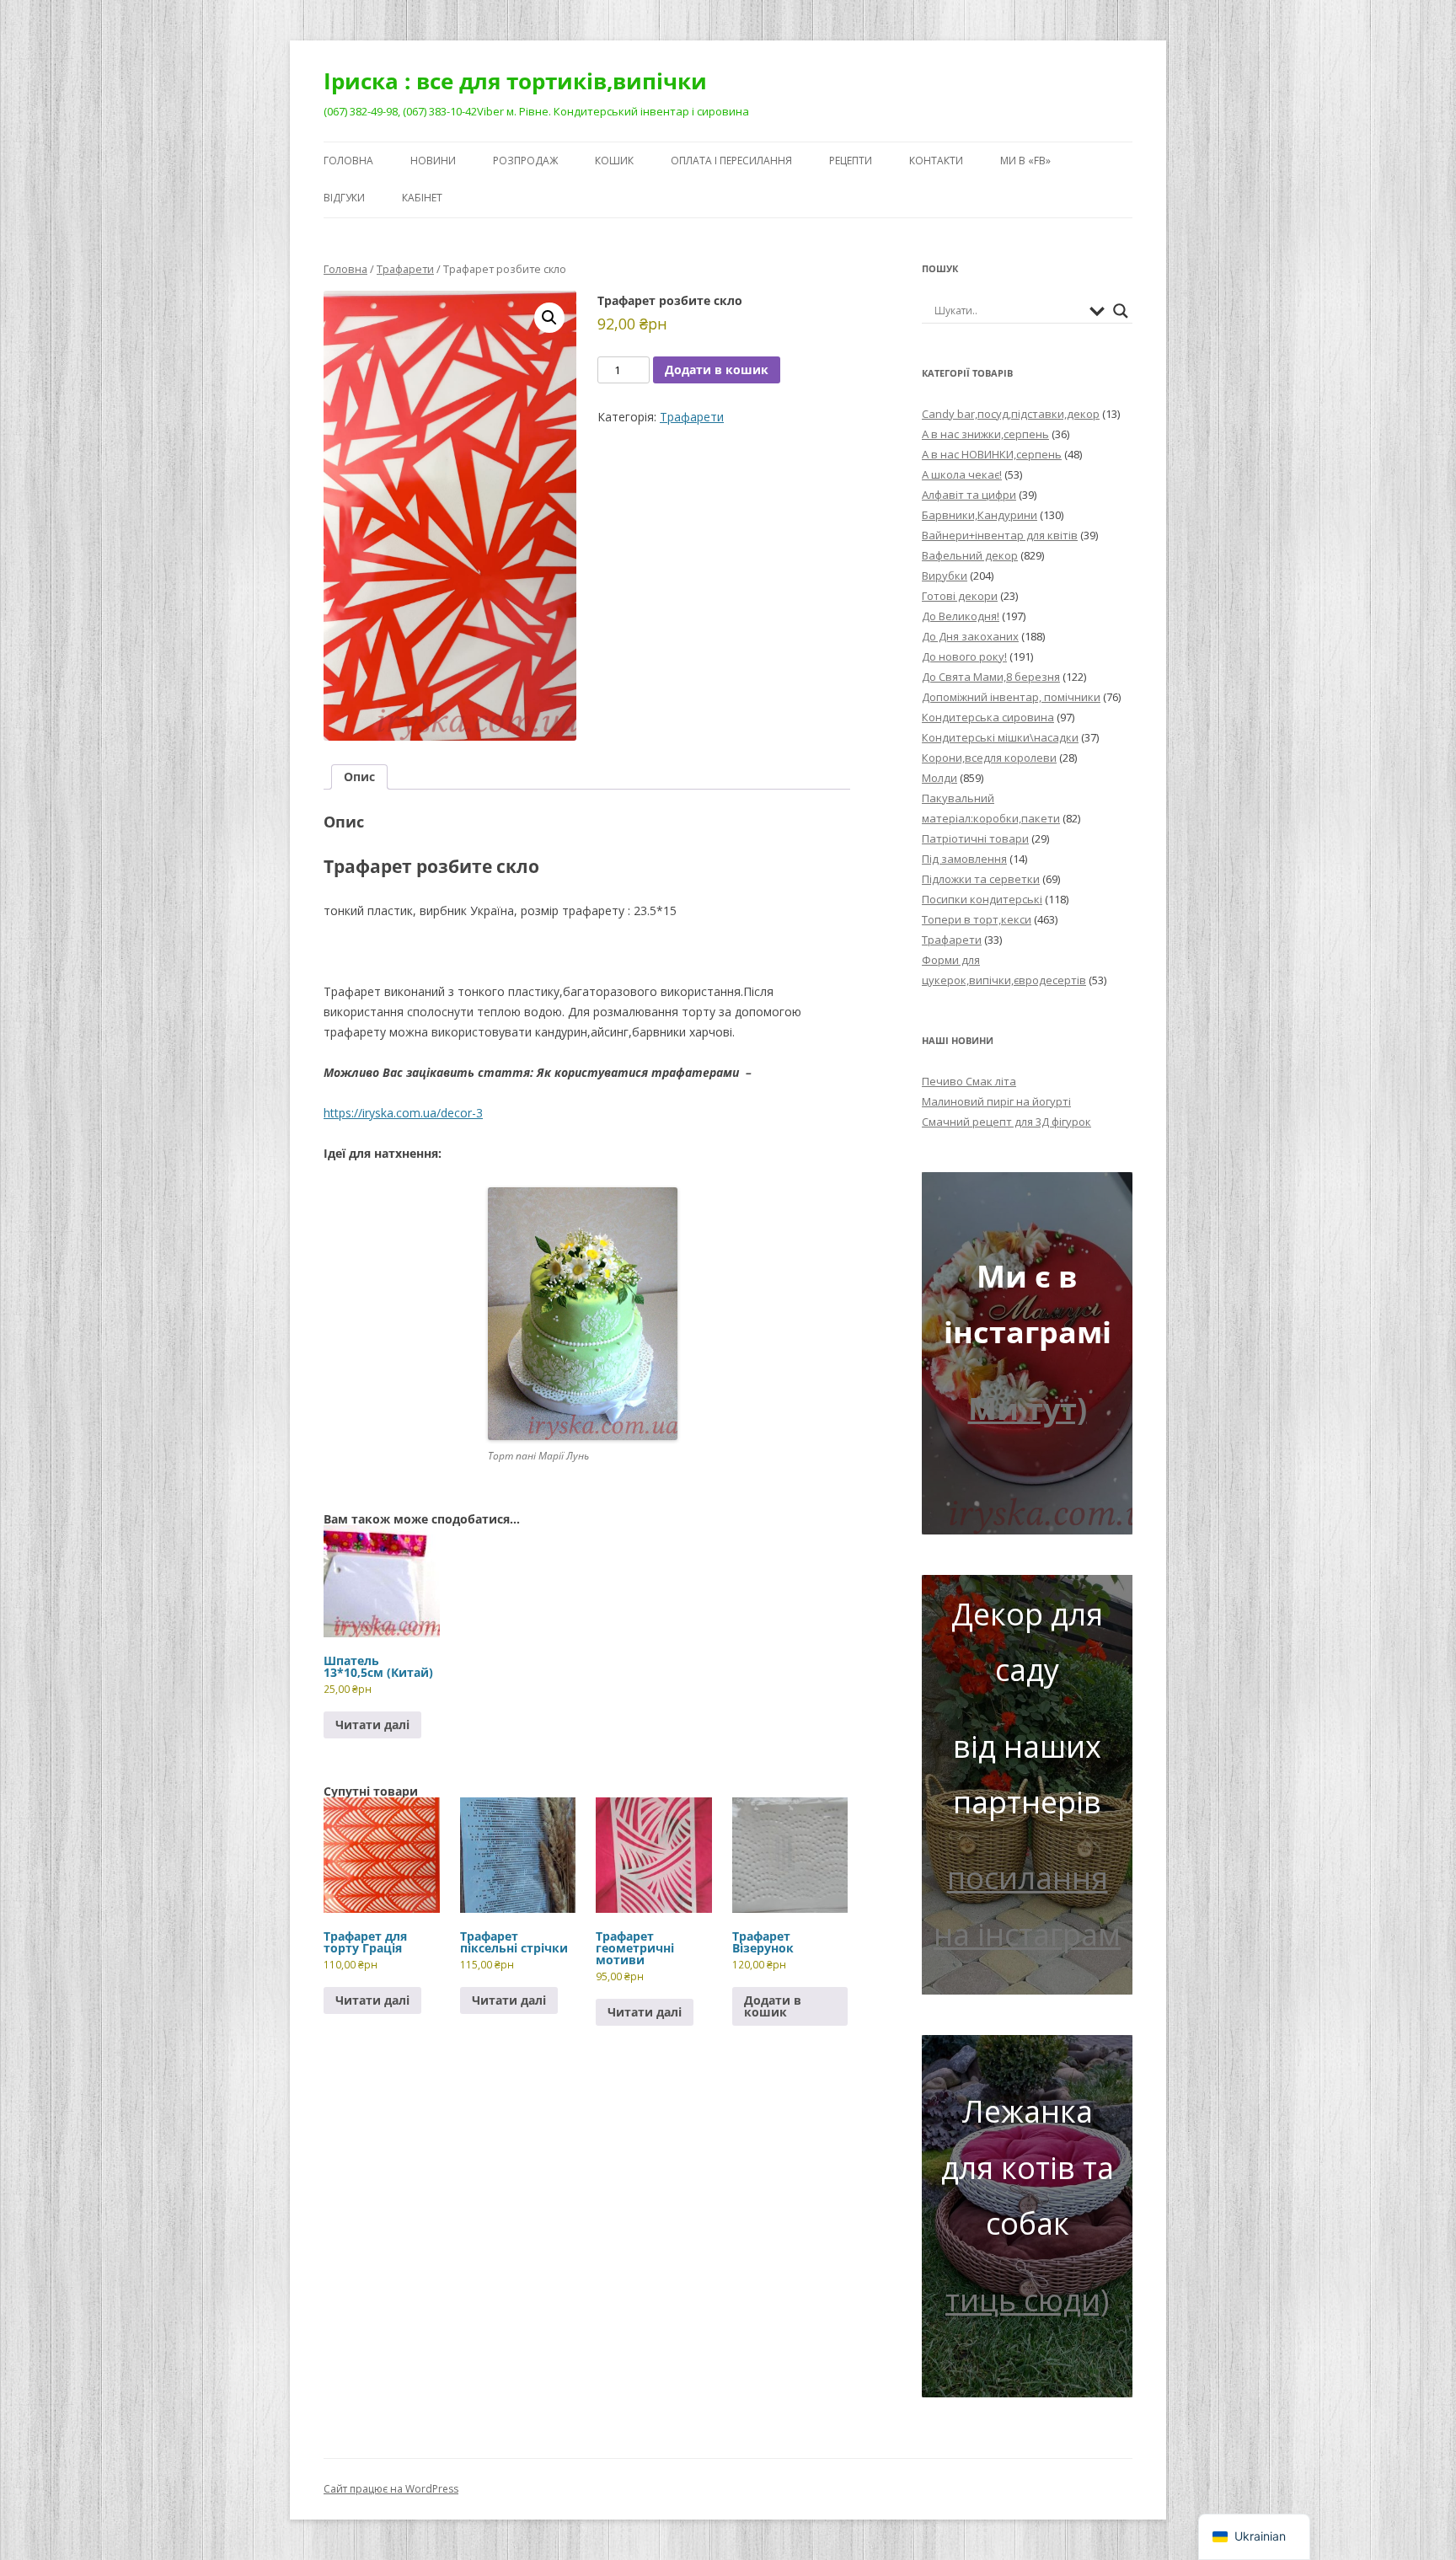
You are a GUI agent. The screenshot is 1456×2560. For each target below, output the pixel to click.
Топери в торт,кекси (977, 919)
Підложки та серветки (981, 879)
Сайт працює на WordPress (391, 2489)
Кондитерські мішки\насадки (1000, 737)
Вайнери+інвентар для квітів (1000, 535)
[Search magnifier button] (1121, 311)
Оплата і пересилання (731, 161)
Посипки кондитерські (982, 899)
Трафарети (405, 269)
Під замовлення (964, 859)
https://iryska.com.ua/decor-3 (403, 1113)
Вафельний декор (970, 555)
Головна (348, 161)
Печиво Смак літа (969, 1081)
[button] (549, 318)
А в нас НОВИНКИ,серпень (992, 454)
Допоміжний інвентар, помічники (1011, 697)
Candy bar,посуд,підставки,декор (1011, 414)
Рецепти (851, 161)
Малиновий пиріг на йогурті (996, 1101)
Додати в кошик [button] (773, 2006)
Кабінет (422, 198)
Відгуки (344, 198)
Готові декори (960, 596)
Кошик (614, 161)
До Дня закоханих (970, 636)
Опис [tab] (359, 777)
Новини (433, 161)
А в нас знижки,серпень (985, 434)
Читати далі (372, 1725)
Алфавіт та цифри (969, 495)
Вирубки (945, 576)
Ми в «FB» (1025, 161)
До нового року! (964, 656)
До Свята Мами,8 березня (991, 677)
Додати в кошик (717, 370)
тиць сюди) (1027, 2300)
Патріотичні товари (975, 838)
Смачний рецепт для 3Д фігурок (1006, 1122)
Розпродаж (525, 161)
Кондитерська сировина (988, 717)
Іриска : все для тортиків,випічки (515, 81)
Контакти (936, 161)
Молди (939, 778)
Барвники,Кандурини (980, 515)
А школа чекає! (962, 474)
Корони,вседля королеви (989, 758)
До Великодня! (961, 616)
